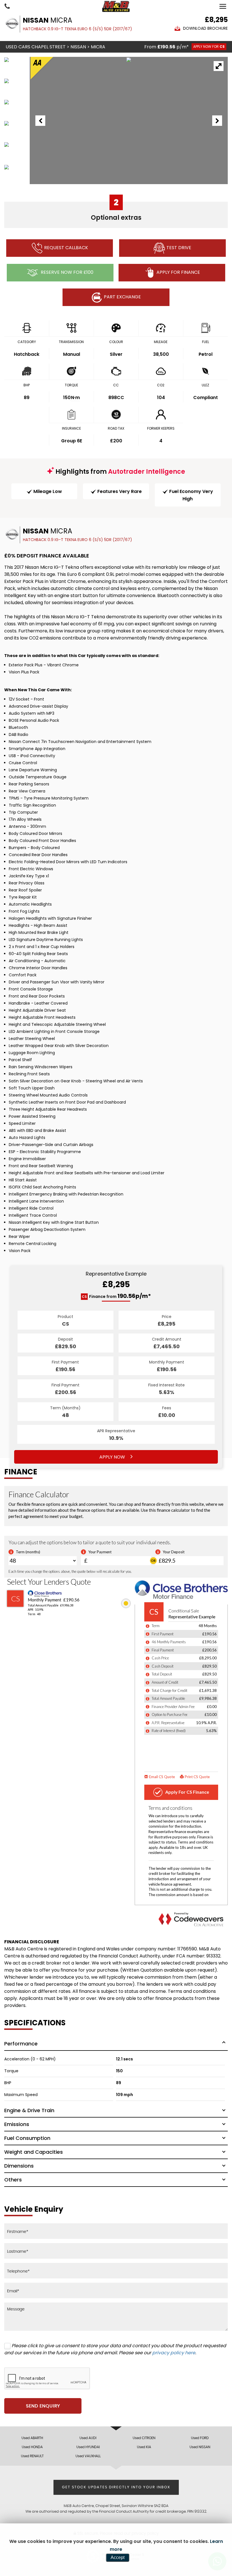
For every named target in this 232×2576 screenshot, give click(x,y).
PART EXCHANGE (122, 297)
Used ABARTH (32, 2438)
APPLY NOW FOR (209, 47)
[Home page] (116, 6)
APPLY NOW (113, 1457)
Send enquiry (43, 2406)
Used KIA (144, 2447)
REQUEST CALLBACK (66, 248)
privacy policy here (174, 2353)
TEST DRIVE (179, 248)
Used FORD (200, 2438)
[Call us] (7, 7)
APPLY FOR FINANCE (178, 272)
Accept (118, 2557)
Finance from (116, 1296)
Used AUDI (88, 2438)
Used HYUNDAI (88, 2447)
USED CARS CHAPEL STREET (36, 47)
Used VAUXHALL (88, 2456)
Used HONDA (32, 2447)
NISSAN (78, 47)
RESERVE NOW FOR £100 (66, 272)
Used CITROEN (144, 2438)
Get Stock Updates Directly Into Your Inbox (116, 2487)
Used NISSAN (200, 2447)
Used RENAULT (32, 2456)
